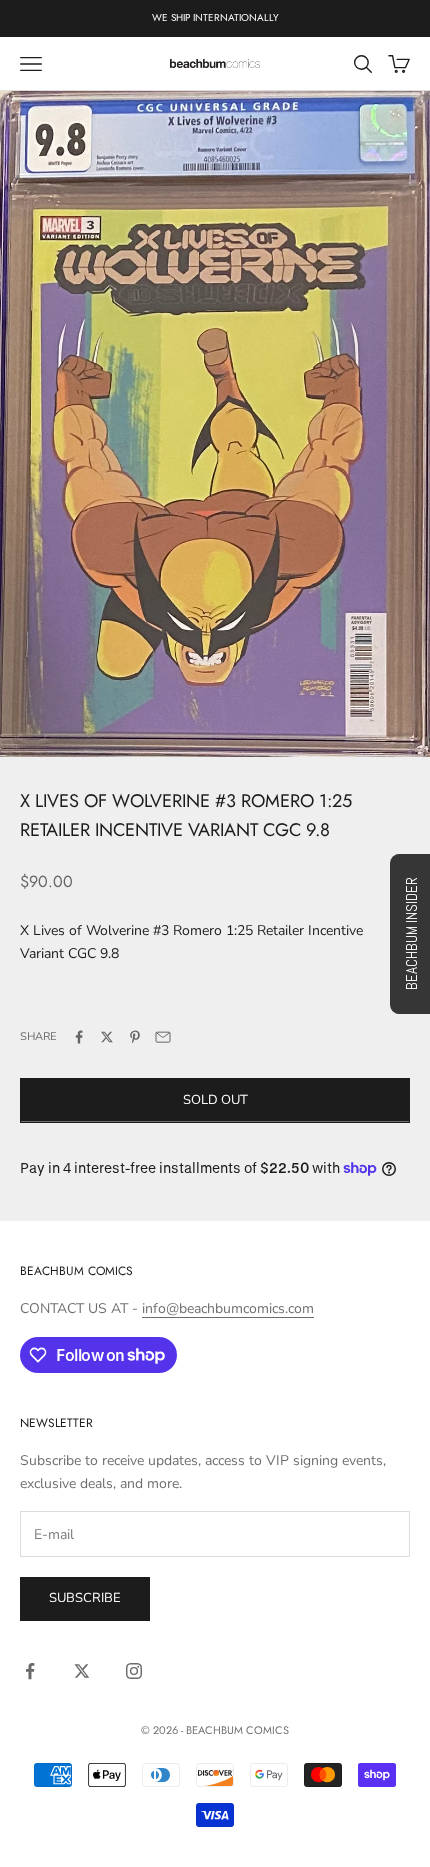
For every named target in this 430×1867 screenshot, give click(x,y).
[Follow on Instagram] (134, 1671)
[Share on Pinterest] (135, 1037)
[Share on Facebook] (79, 1037)
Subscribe (85, 1598)
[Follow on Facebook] (30, 1671)
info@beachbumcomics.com (228, 1308)
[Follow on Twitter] (82, 1671)
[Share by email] (163, 1037)
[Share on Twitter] (107, 1037)
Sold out (215, 1100)
